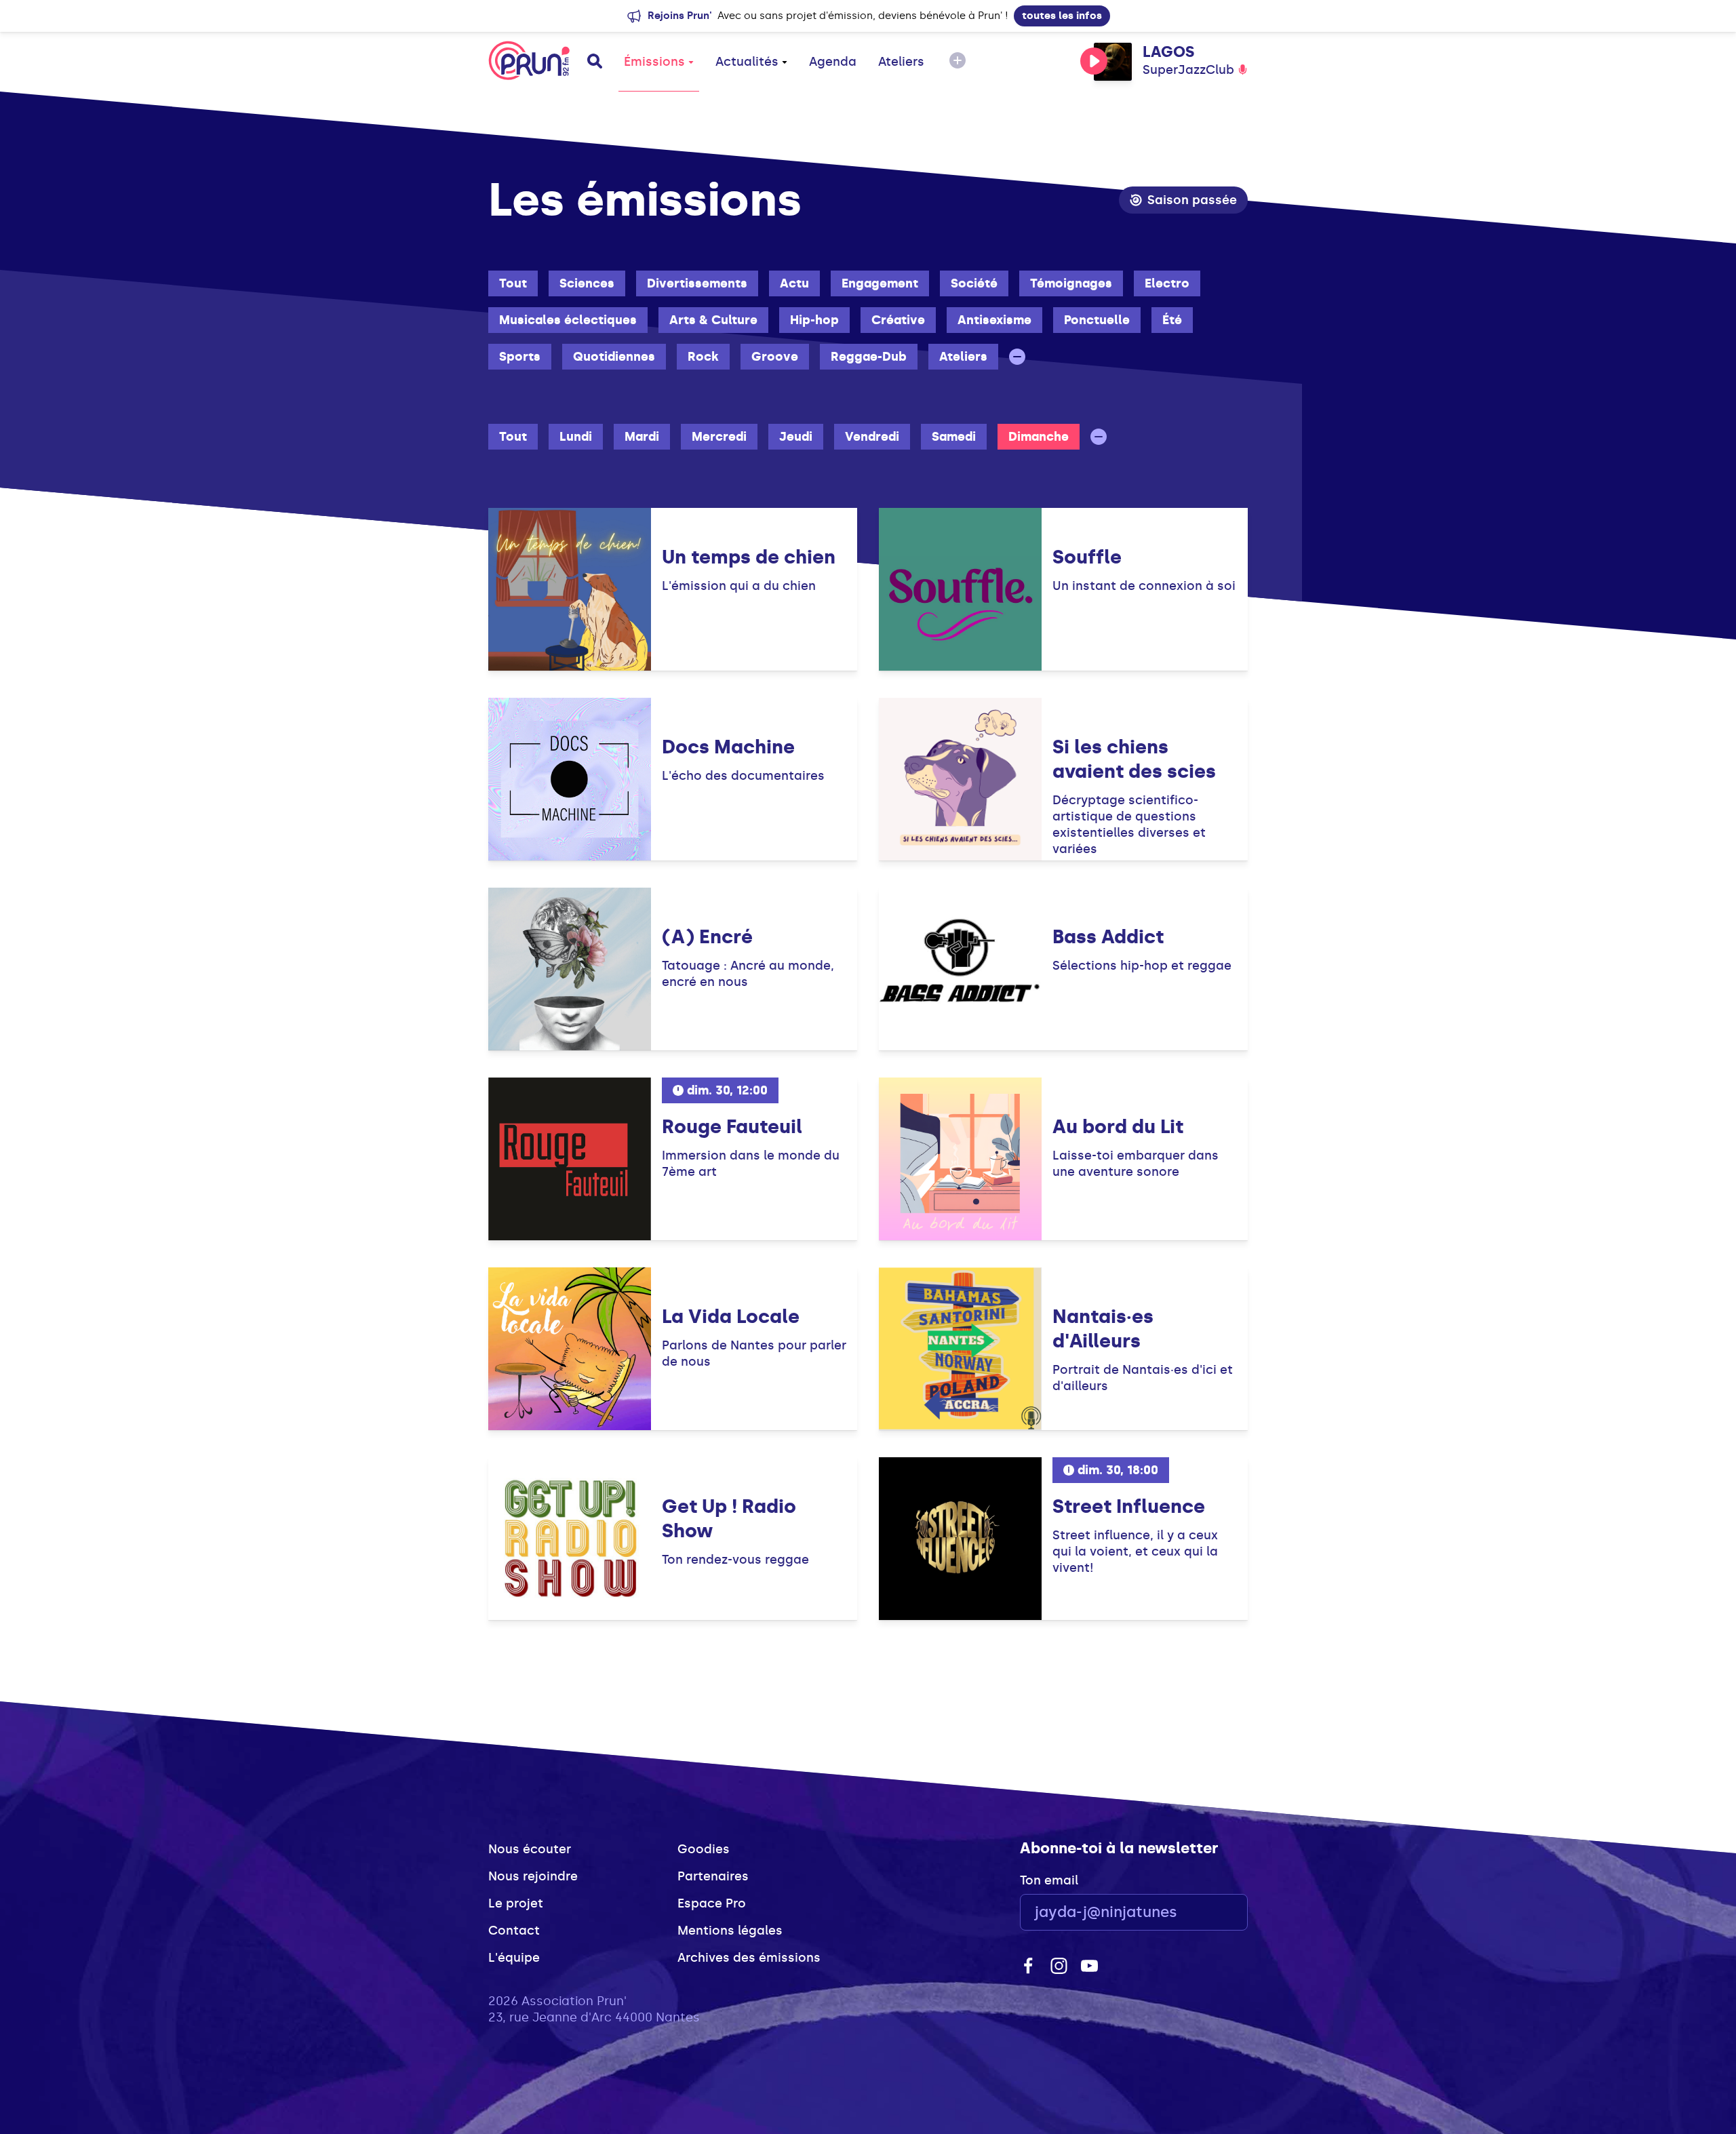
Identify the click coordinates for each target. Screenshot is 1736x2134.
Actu (794, 283)
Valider (1200, 1913)
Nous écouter (530, 1849)
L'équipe (514, 1958)
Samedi (954, 437)
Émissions (654, 62)
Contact (514, 1931)
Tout (513, 283)
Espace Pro (712, 1903)
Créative (898, 320)
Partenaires (713, 1876)
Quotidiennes (614, 357)
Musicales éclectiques (568, 320)
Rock (703, 357)
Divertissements (697, 283)
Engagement (880, 283)
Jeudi (796, 437)
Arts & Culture (713, 320)
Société (974, 283)
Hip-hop (814, 320)
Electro (1167, 283)
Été (1172, 320)
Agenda (833, 62)
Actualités (747, 62)
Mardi (642, 437)
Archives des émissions (749, 1958)
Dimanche (1039, 437)
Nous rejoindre (533, 1876)
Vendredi (872, 437)
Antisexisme (994, 320)
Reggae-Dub (869, 357)
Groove (775, 357)
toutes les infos (1062, 16)
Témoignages (1071, 283)
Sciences (587, 283)
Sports (520, 357)
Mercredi (719, 437)
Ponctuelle (1097, 320)
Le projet (516, 1903)
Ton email (1049, 1880)
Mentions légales (730, 1931)
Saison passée (1192, 200)
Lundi (576, 437)
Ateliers (901, 62)
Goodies (704, 1849)
